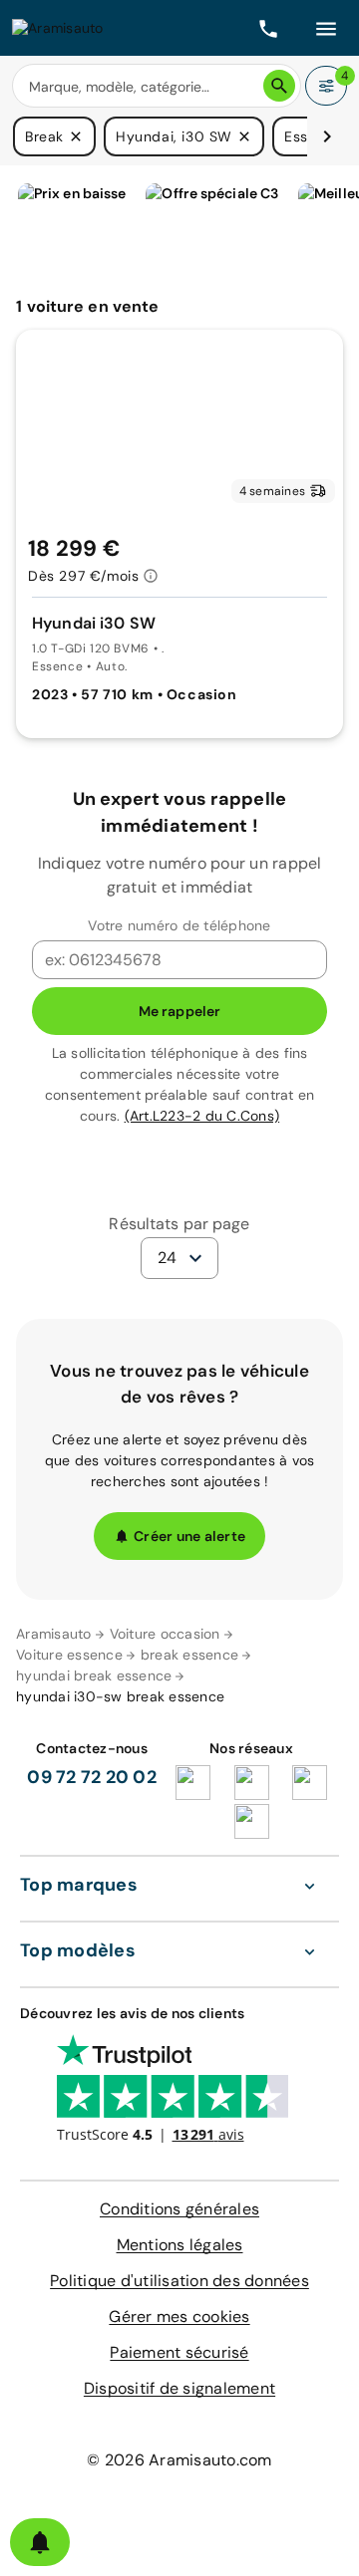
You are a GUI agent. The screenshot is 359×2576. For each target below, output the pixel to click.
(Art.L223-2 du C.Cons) (202, 1116)
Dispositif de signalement (179, 2388)
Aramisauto (54, 1634)
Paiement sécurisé (179, 2352)
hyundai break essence (94, 1675)
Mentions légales (180, 2245)
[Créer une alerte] (40, 2542)
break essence (189, 1655)
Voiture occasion (165, 1634)
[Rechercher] (279, 86)
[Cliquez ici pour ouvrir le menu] (326, 28)
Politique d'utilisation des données (179, 2281)
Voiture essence (69, 1655)
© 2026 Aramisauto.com (179, 2460)
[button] (76, 136)
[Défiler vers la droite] (327, 136)
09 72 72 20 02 (92, 1777)
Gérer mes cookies (179, 2317)
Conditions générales (179, 2209)
